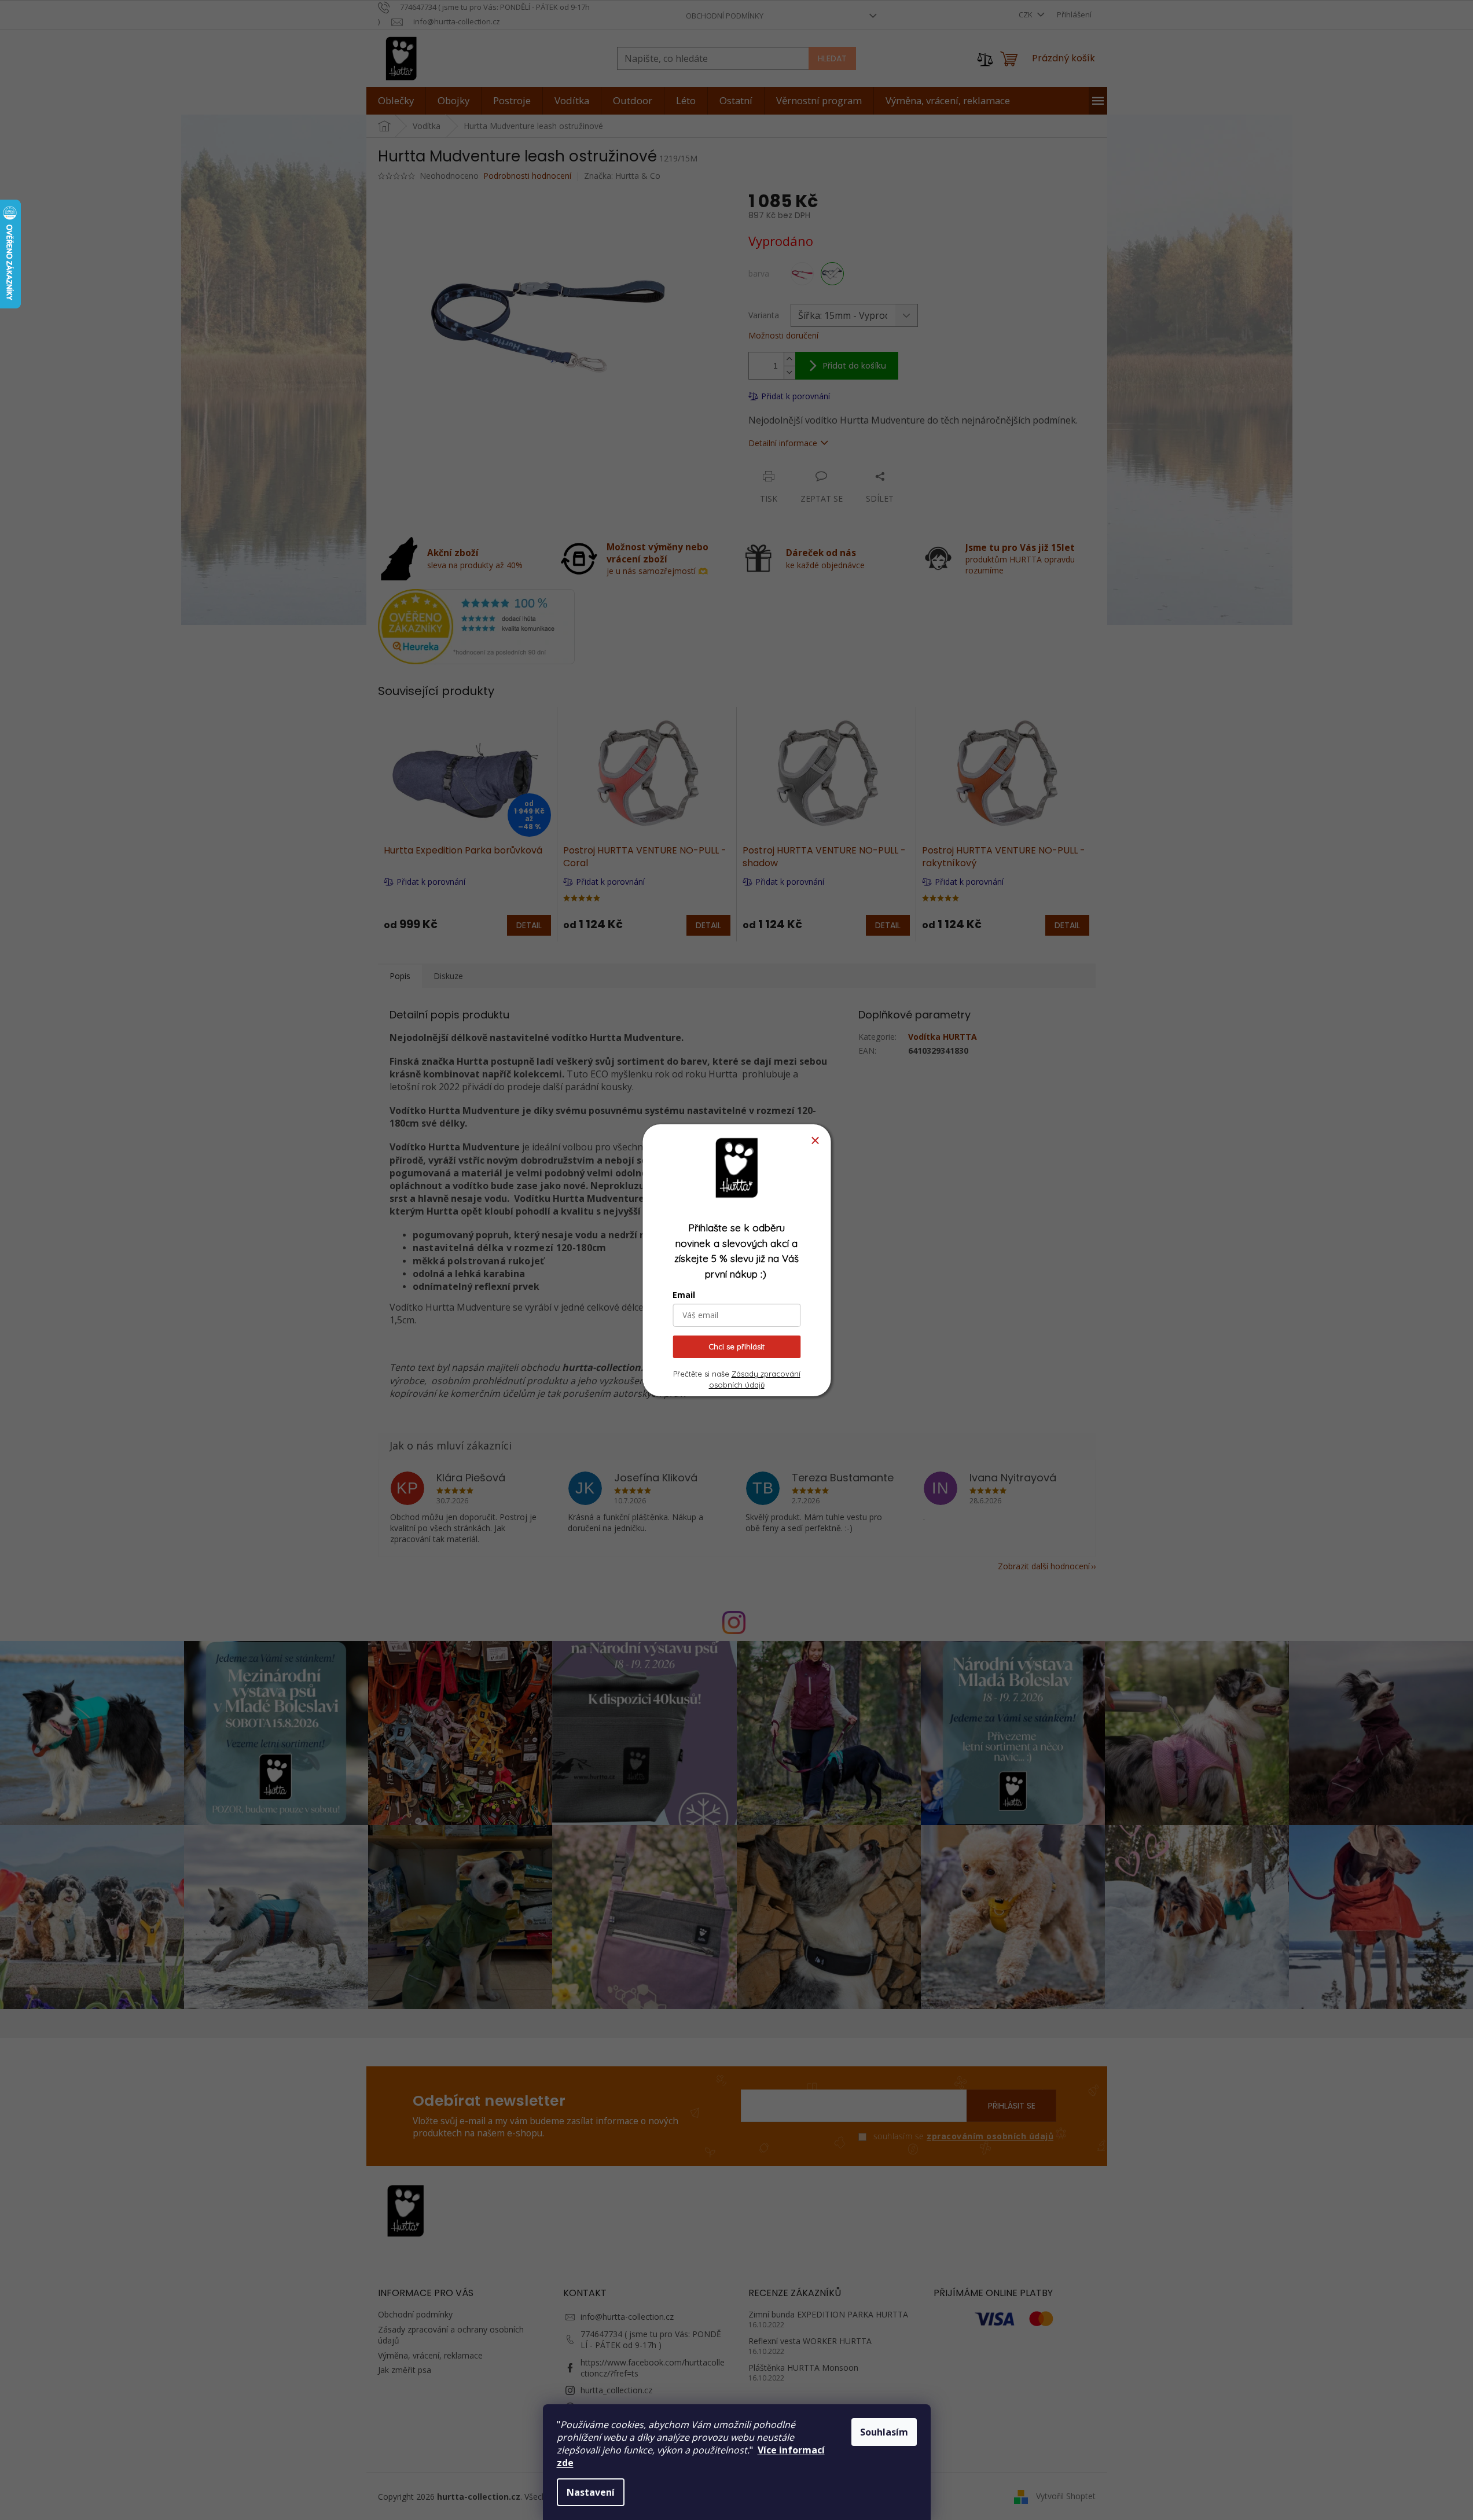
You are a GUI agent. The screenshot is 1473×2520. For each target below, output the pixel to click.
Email (684, 1295)
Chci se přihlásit (736, 1347)
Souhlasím (884, 2432)
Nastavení (591, 2492)
